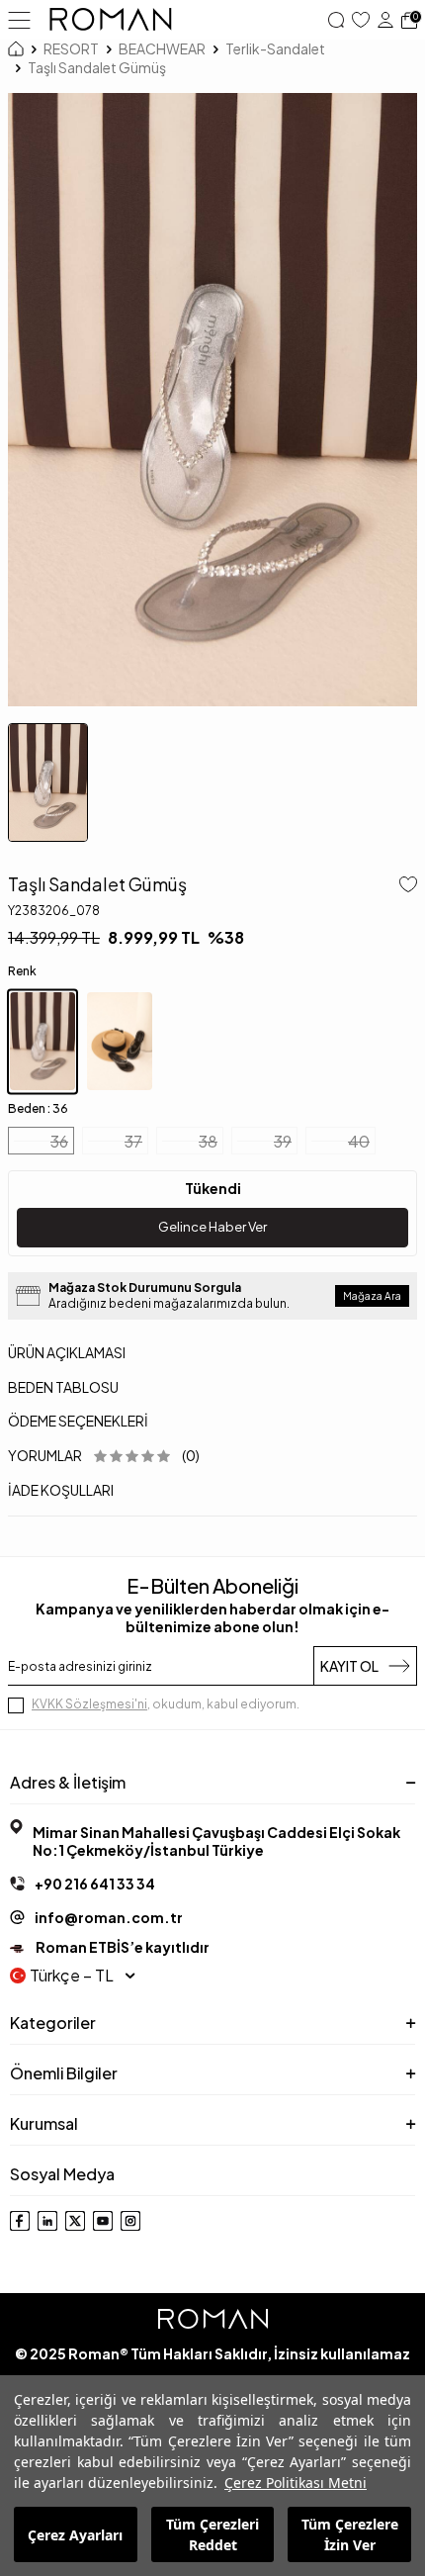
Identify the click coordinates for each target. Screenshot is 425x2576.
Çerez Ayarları (75, 2535)
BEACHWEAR (162, 48)
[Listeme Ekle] (404, 886)
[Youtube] (103, 2221)
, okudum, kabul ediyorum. (166, 1704)
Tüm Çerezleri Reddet (212, 2534)
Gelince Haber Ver (212, 1227)
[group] (212, 400)
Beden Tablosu (63, 1387)
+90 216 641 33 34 (95, 1884)
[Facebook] (20, 2221)
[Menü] (19, 19)
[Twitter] (75, 2221)
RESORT (71, 48)
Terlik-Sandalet (275, 48)
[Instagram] (130, 2221)
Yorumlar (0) (104, 1455)
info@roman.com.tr (109, 1917)
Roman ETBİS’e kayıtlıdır (122, 1947)
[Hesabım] (385, 20)
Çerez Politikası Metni (296, 2483)
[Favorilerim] (361, 20)
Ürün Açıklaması (67, 1352)
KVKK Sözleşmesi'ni (89, 1704)
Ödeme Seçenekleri (78, 1421)
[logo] (111, 20)
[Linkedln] (47, 2221)
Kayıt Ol (349, 1666)
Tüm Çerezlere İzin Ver (350, 2534)
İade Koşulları (61, 1490)
